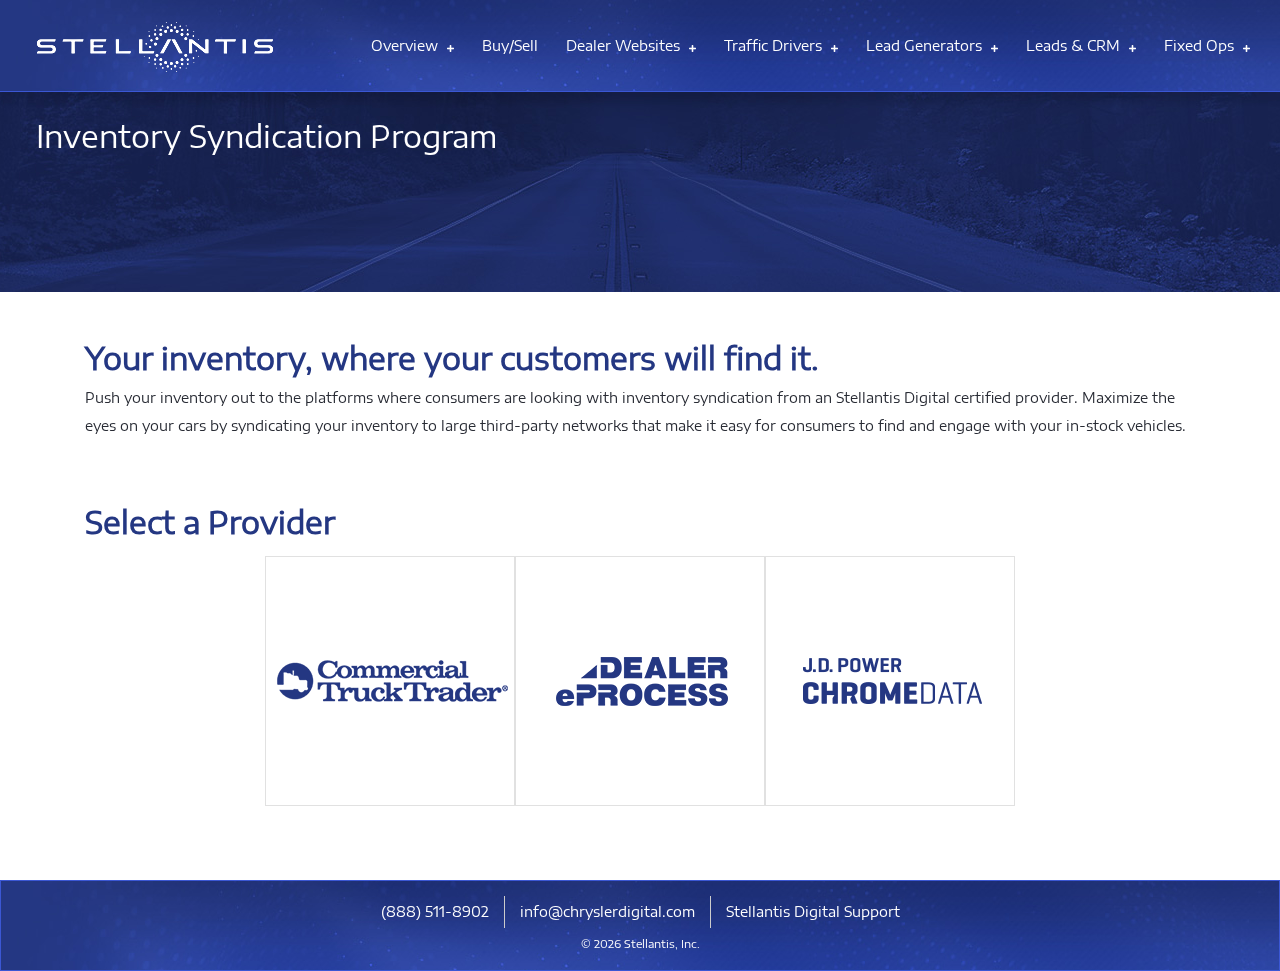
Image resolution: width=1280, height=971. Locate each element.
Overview (406, 45)
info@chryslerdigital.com (607, 911)
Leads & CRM (1075, 45)
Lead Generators (926, 45)
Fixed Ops (1201, 45)
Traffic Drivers (775, 45)
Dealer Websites (625, 45)
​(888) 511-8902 (435, 911)
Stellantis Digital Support (813, 911)
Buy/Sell (510, 45)
